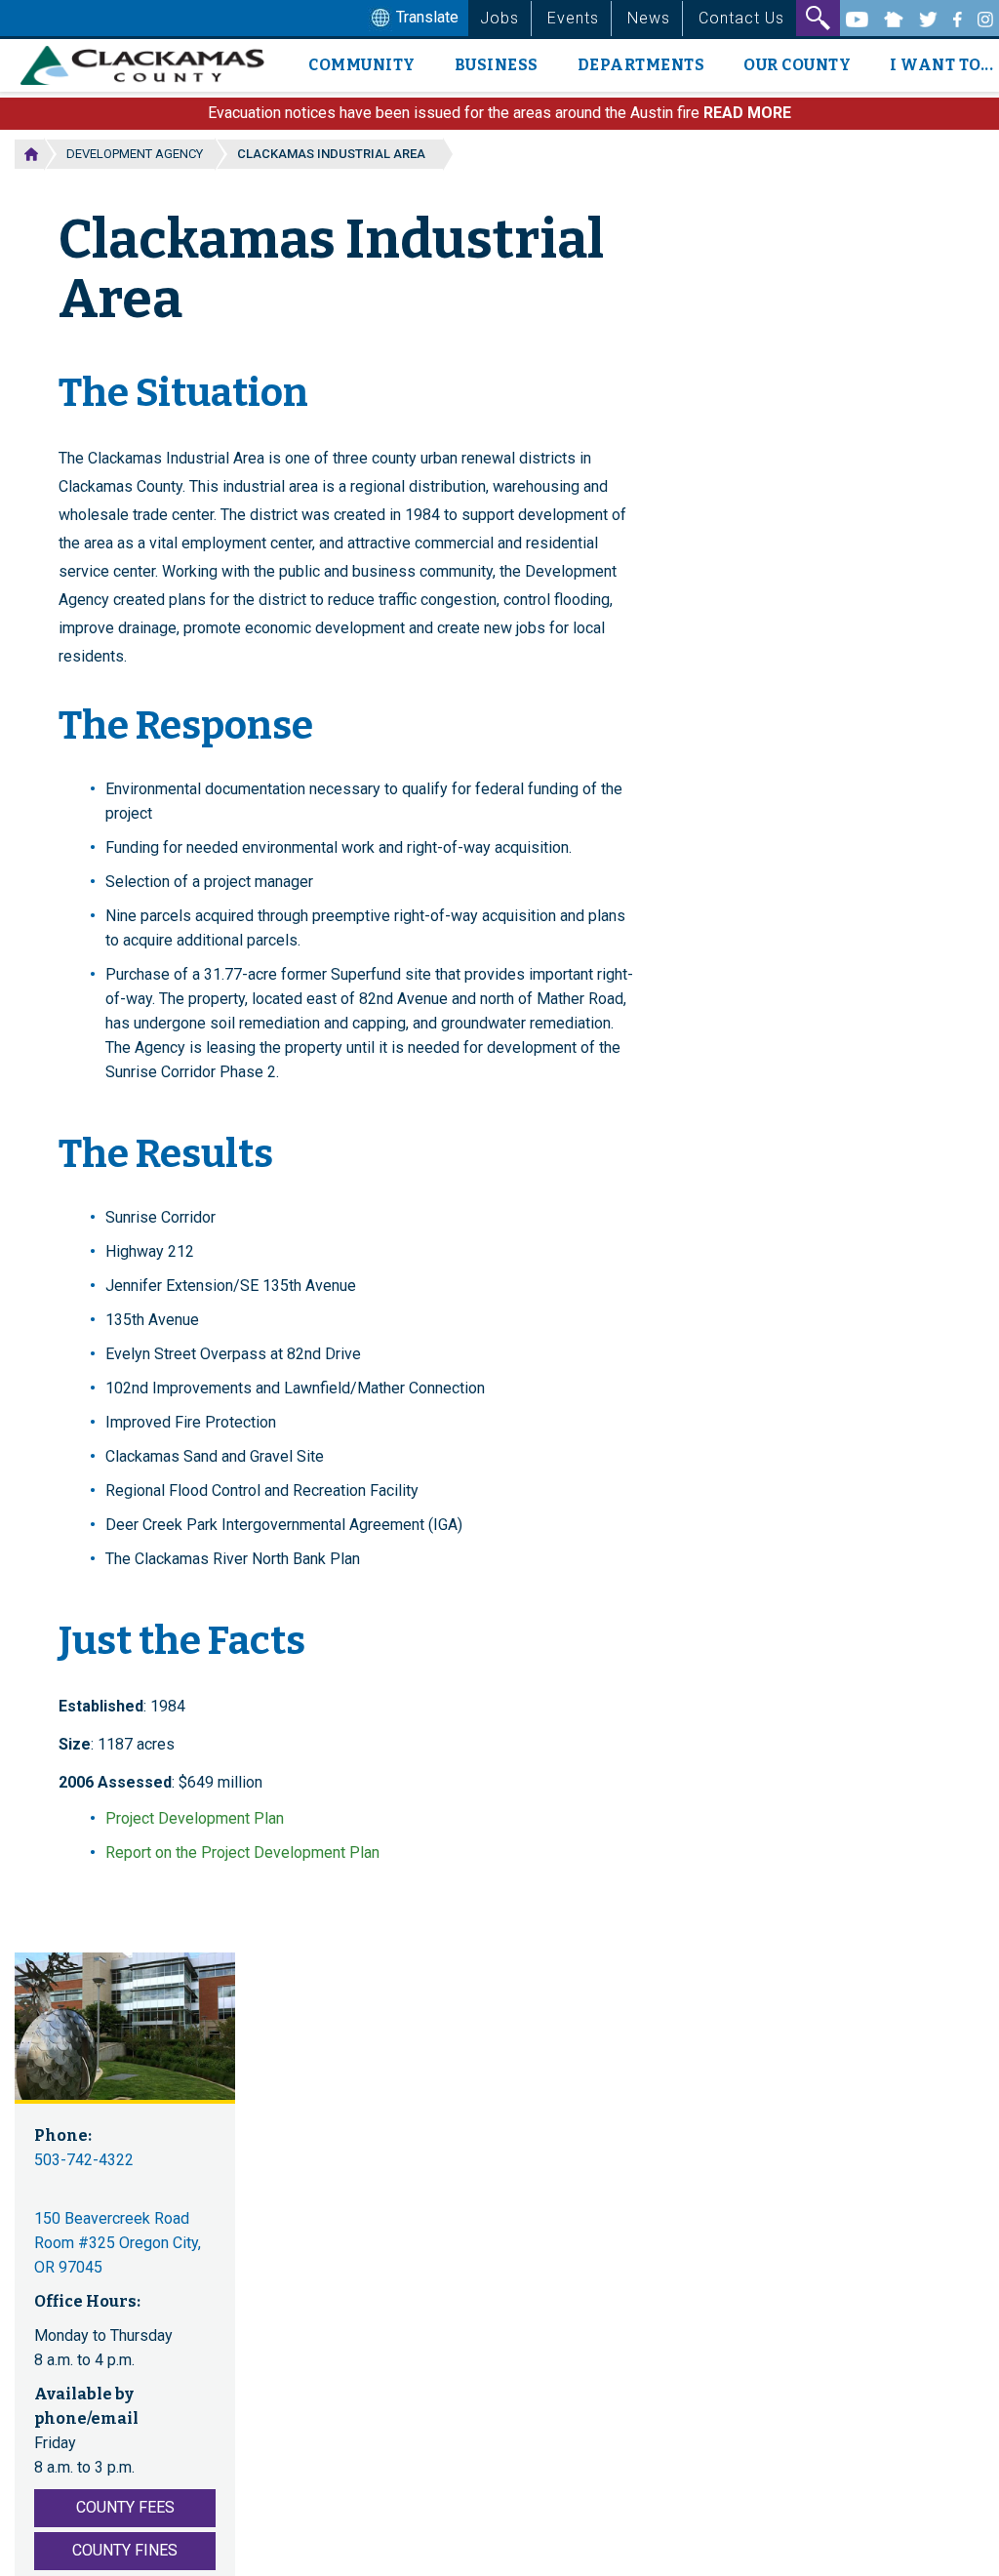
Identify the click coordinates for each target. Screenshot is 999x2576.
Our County (797, 65)
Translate (425, 17)
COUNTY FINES (125, 2550)
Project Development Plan (195, 1818)
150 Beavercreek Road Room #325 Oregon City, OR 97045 (118, 2243)
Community (362, 65)
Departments (641, 65)
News (649, 18)
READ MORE (747, 113)
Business (497, 65)
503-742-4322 (84, 2160)
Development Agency (135, 154)
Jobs (499, 18)
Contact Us (741, 18)
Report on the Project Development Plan (242, 1852)
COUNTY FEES (125, 2507)
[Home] (150, 65)
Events (573, 18)
